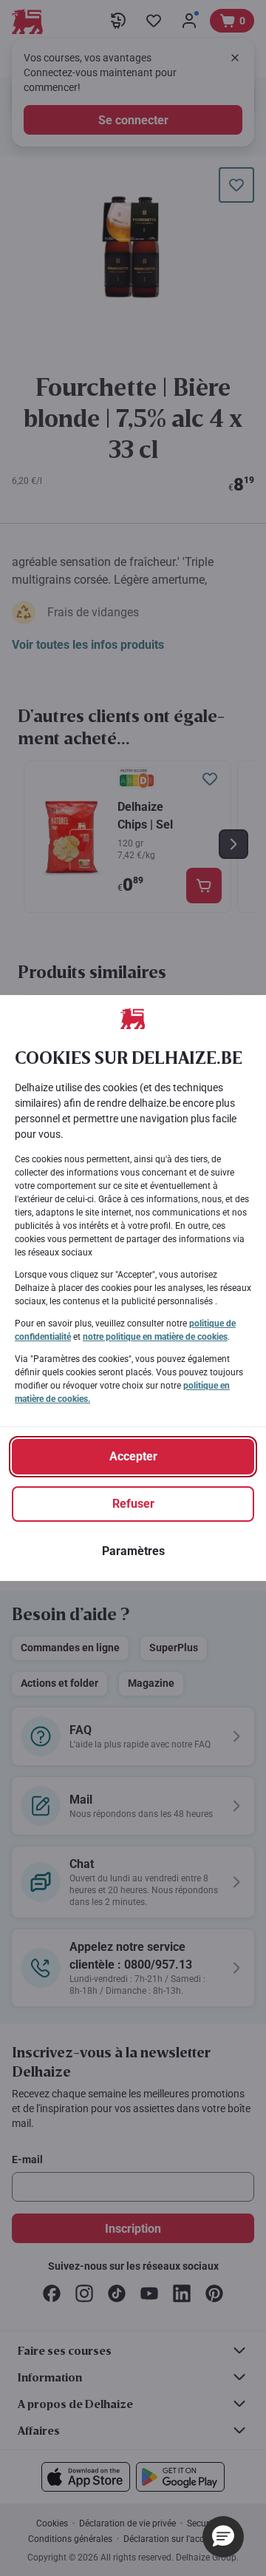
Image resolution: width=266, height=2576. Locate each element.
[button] (223, 2537)
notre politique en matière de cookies (155, 1337)
